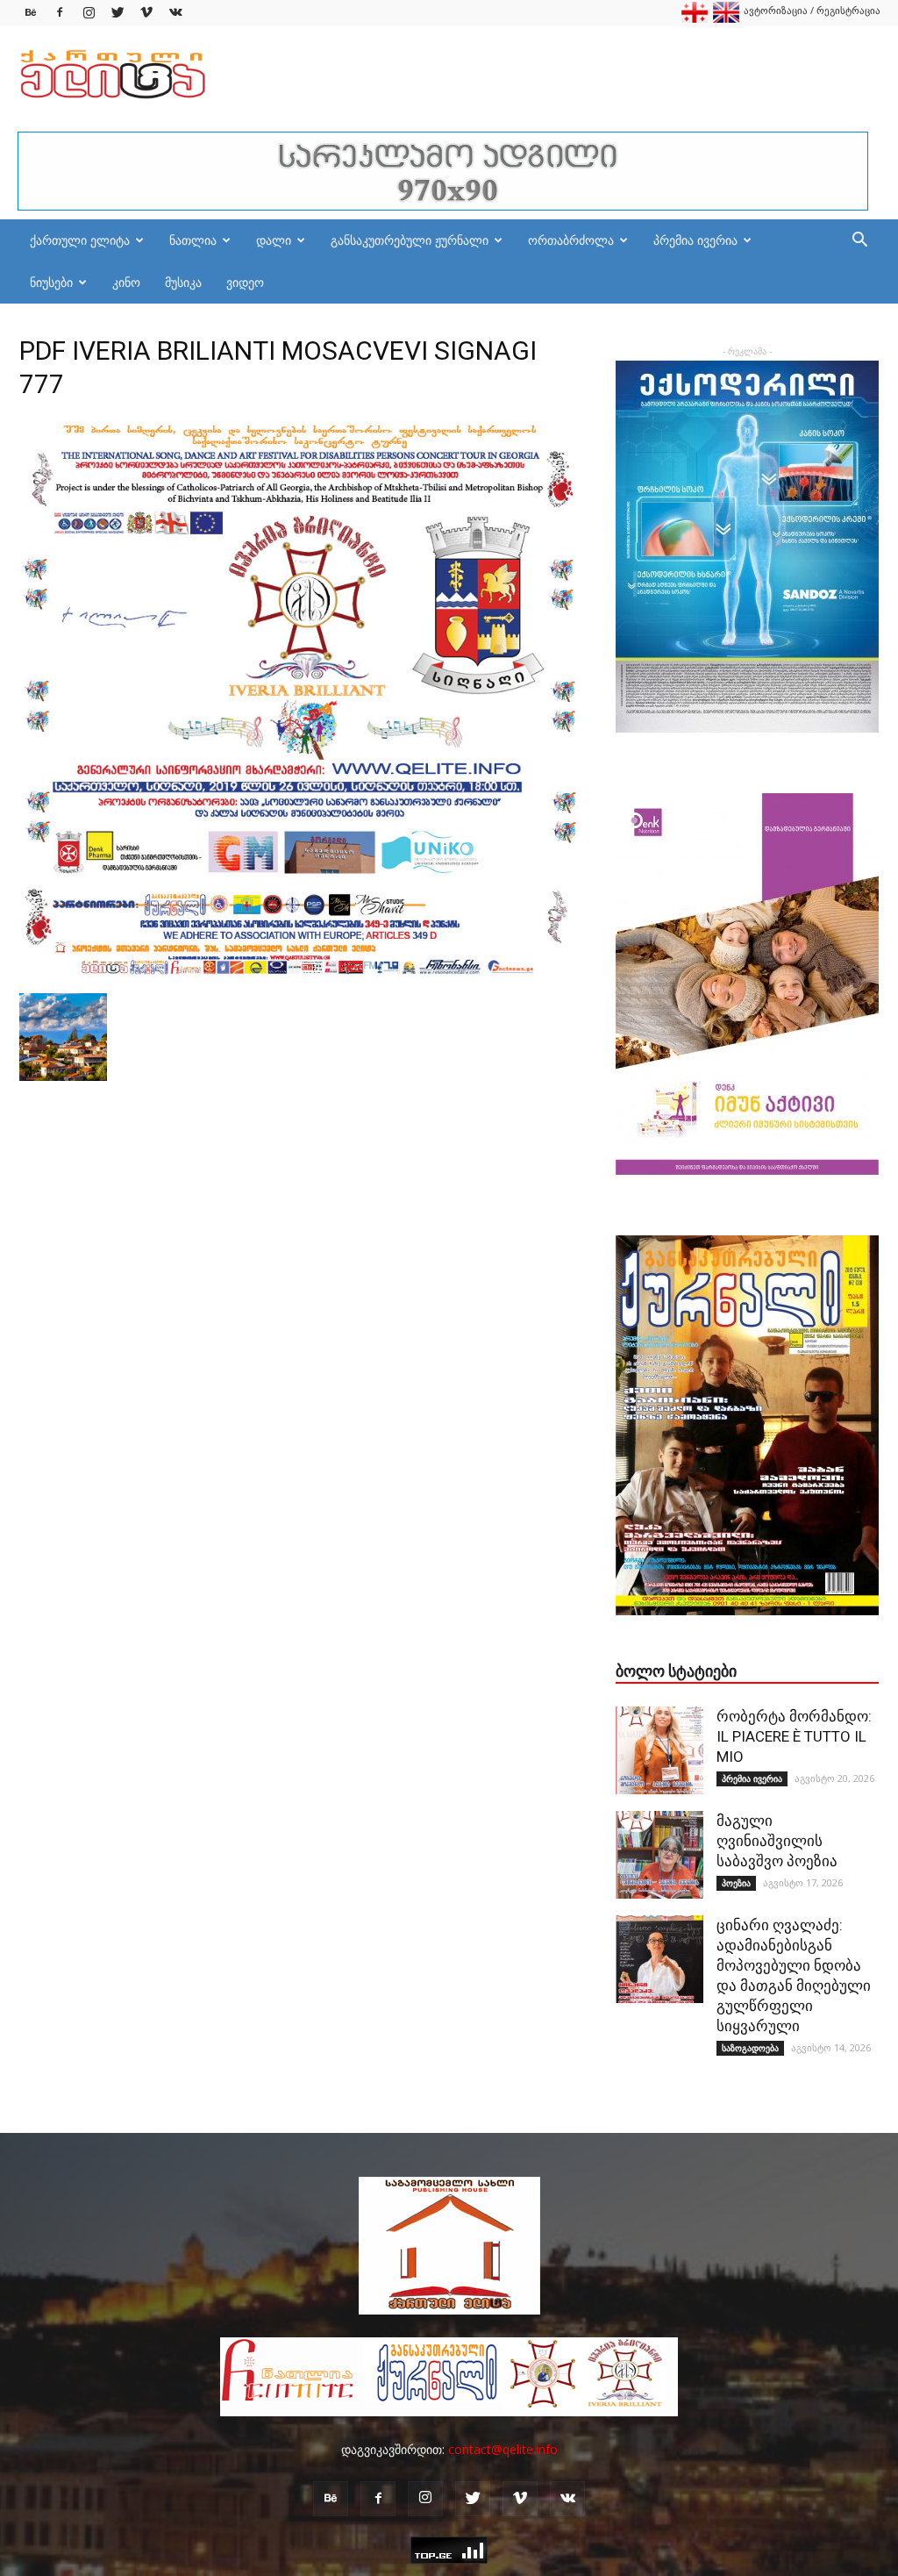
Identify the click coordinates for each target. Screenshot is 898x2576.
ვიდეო (245, 282)
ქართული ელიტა (80, 240)
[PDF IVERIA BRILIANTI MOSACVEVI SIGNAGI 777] (300, 975)
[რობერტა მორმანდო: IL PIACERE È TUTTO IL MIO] (659, 1750)
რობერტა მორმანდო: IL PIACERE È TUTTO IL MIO (794, 1736)
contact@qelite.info (503, 2449)
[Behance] (31, 13)
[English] (726, 19)
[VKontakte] (175, 13)
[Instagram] (89, 13)
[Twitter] (118, 13)
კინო (126, 282)
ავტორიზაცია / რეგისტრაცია (812, 10)
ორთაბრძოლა (571, 240)
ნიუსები (51, 282)
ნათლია (193, 240)
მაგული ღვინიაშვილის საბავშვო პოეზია (777, 1841)
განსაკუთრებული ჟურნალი (410, 240)
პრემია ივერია (695, 240)
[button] (859, 242)
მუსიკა (183, 282)
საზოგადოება (750, 2048)
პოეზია (736, 1883)
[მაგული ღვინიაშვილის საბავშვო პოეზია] (659, 1855)
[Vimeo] (146, 13)
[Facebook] (60, 13)
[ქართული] (695, 19)
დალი (274, 240)
